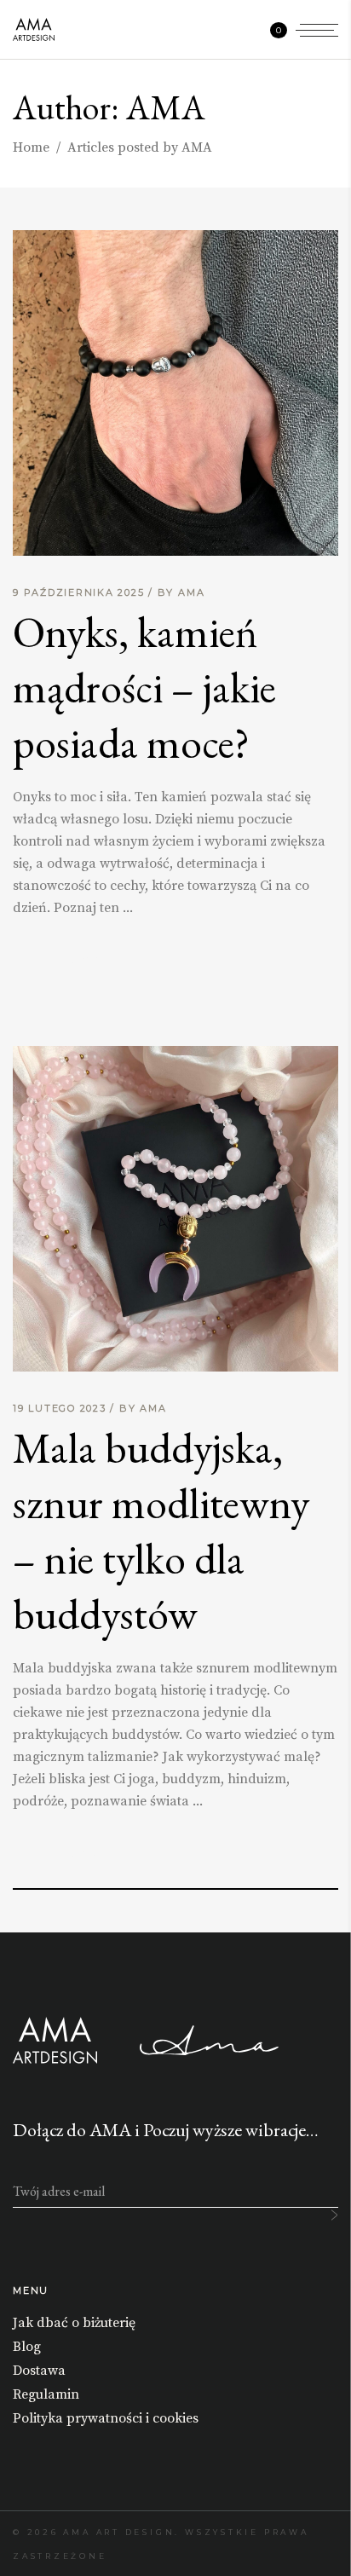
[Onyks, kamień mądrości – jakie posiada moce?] (175, 393)
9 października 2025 (81, 592)
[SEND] (334, 2215)
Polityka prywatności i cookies (106, 2418)
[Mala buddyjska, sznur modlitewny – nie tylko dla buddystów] (175, 1209)
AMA (191, 592)
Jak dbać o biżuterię (74, 2323)
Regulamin (46, 2394)
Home (31, 147)
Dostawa (39, 2371)
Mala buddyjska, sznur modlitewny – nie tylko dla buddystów (161, 1531)
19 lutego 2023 (61, 1408)
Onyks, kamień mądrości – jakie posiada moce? (144, 687)
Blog (27, 2347)
